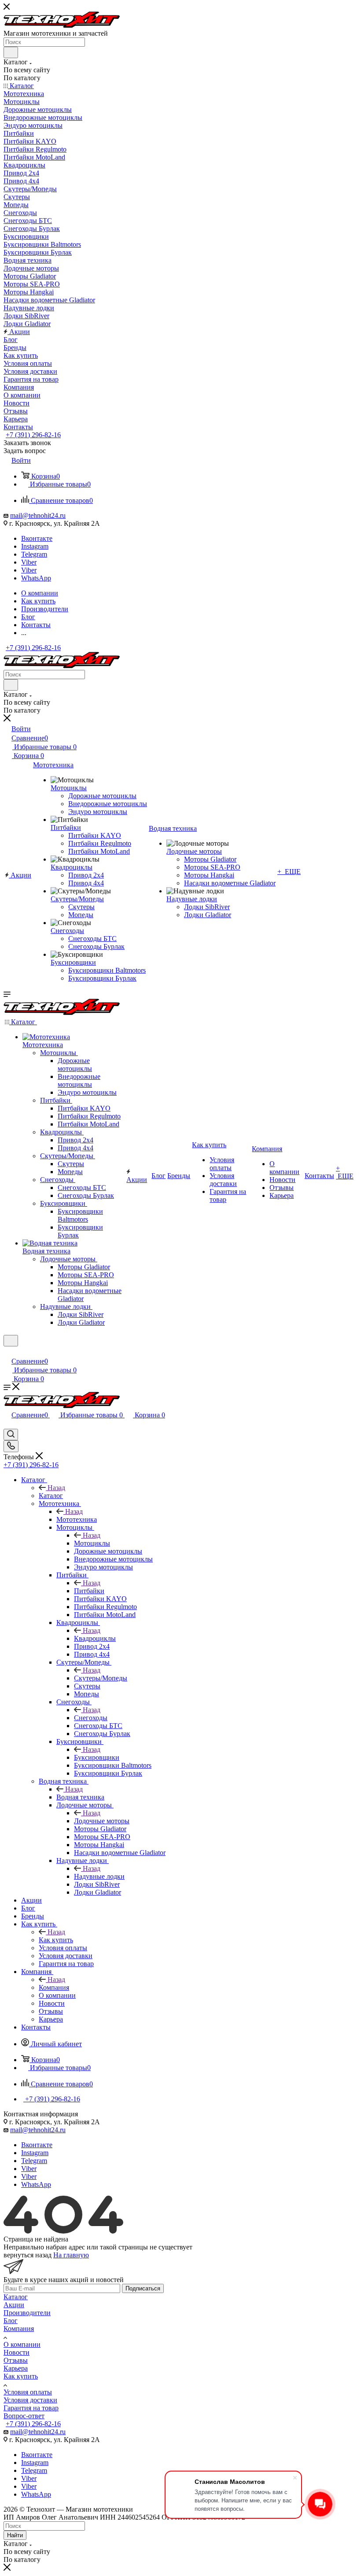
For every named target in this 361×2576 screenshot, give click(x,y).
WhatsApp (36, 578)
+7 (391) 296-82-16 (33, 435)
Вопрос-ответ (24, 2416)
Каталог (51, 1496)
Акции (14, 2305)
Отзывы (16, 2360)
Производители (27, 2313)
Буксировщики (97, 1757)
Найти (15, 2535)
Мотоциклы (92, 1543)
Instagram (35, 546)
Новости (17, 2352)
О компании (22, 2344)
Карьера (16, 2368)
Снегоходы (91, 1718)
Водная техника (80, 1797)
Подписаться (143, 2288)
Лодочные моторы (102, 1821)
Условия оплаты (28, 2392)
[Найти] (11, 52)
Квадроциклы (95, 1638)
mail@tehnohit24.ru (38, 515)
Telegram (34, 554)
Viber (29, 562)
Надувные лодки (99, 1876)
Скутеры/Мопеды (101, 1678)
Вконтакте (37, 538)
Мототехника (77, 1519)
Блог (11, 2321)
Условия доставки (30, 2400)
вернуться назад (28, 2255)
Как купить (56, 1940)
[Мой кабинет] (7, 1352)
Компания (54, 1987)
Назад (56, 1488)
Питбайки (89, 1591)
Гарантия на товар (31, 2408)
